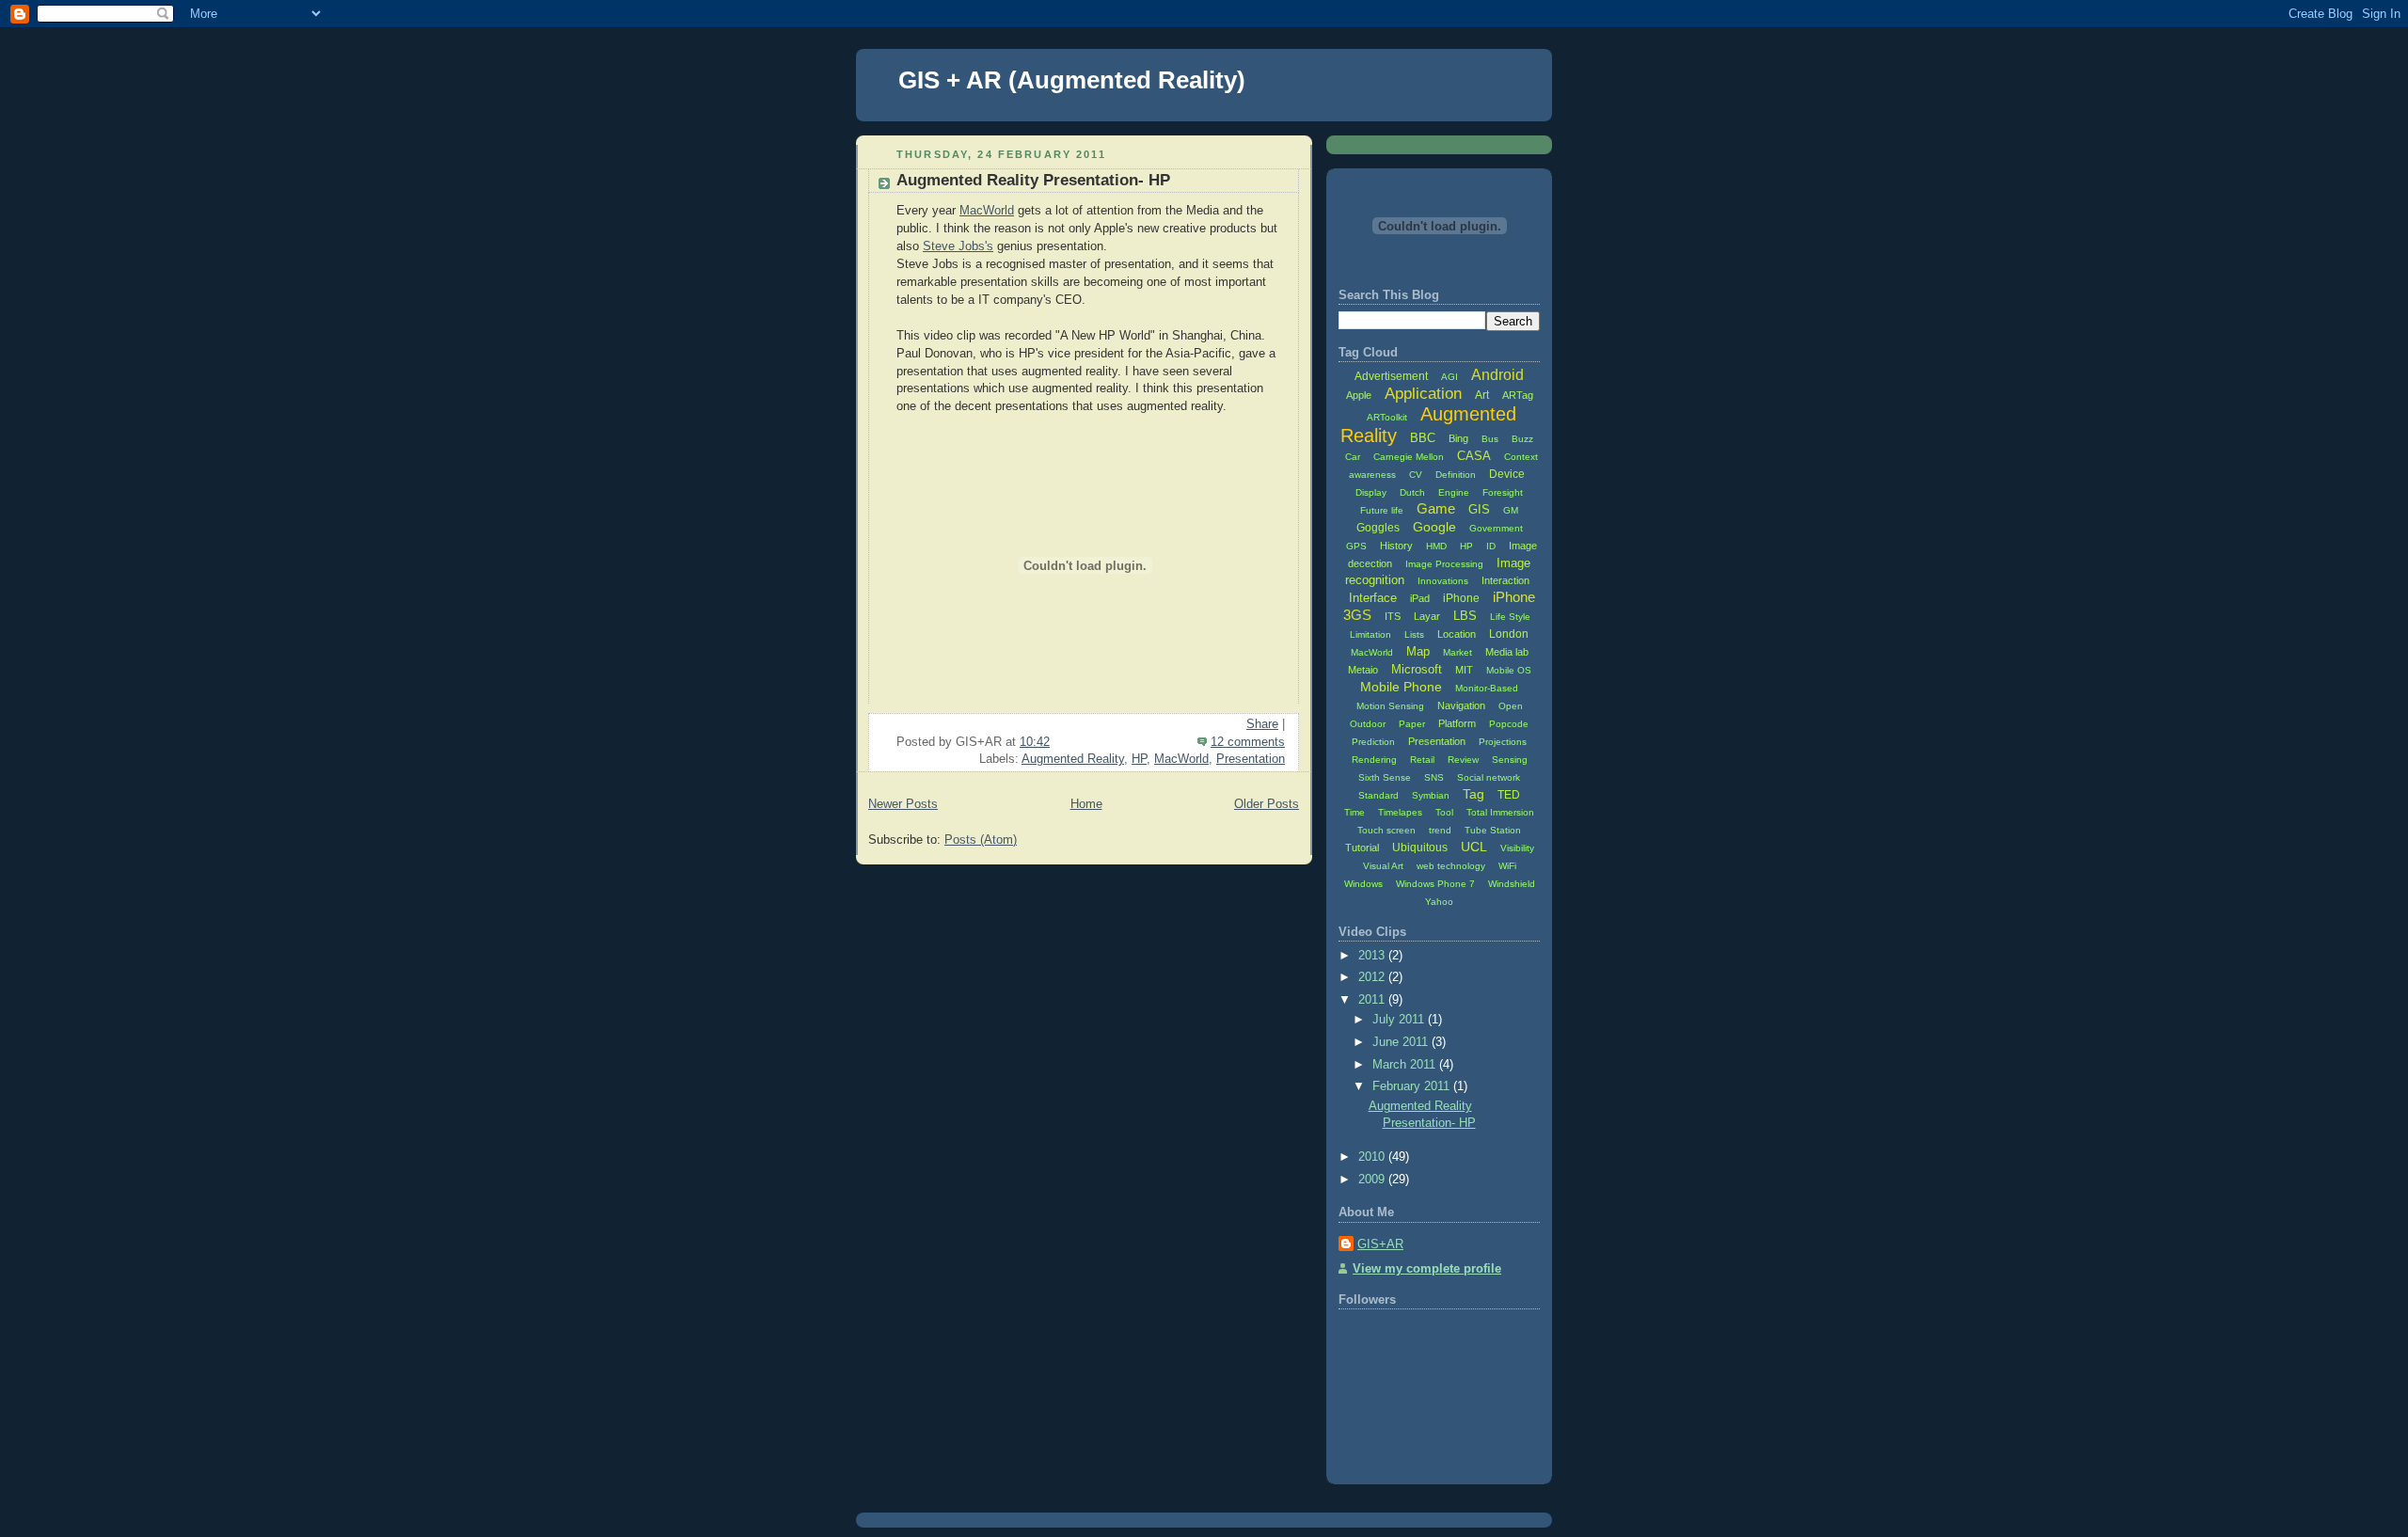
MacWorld (987, 211)
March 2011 (1406, 1065)
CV (1416, 475)
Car (1353, 457)
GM (1511, 510)
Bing (1458, 438)
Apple (1359, 395)
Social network (1489, 777)
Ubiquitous (1420, 848)
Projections (1503, 742)
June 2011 (1402, 1042)
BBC (1423, 438)
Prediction (1373, 742)
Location (1457, 634)
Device (1507, 474)
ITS (1393, 616)
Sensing (1510, 760)
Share (1262, 724)
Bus (1490, 439)
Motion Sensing (1390, 706)
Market (1457, 652)
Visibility (1517, 848)
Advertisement (1391, 376)
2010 (1373, 1157)
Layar (1427, 616)
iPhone (1461, 598)
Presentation (1251, 759)
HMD (1436, 546)
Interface (1373, 598)
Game (1436, 508)
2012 (1373, 977)
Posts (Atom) (981, 840)
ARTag (1518, 395)
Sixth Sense (1385, 777)
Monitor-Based (1487, 688)
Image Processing (1444, 564)
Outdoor (1368, 724)
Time (1354, 812)
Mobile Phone (1401, 687)
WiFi (1507, 866)
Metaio (1363, 670)
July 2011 (1400, 1020)
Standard (1378, 795)
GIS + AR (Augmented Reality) (1072, 80)
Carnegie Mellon (1409, 457)
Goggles (1378, 528)
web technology (1451, 866)
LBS (1465, 616)
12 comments (1248, 742)
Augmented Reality (1073, 759)
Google (1434, 527)
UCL (1474, 847)
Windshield (1512, 884)
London (1509, 634)
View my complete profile (1427, 1269)
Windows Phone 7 (1435, 884)
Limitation (1370, 634)
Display (1371, 492)
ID (1491, 546)
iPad (1420, 598)
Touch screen (1386, 830)
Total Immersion (1500, 812)
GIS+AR (1380, 1244)
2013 (1373, 956)
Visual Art (1383, 866)
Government (1496, 528)
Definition (1456, 475)
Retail (1422, 760)
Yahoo (1439, 902)
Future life (1382, 510)
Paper (1412, 724)
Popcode (1509, 724)
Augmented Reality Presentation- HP (1033, 180)
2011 (1373, 1000)
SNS (1434, 777)
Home (1086, 804)
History (1396, 546)
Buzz (1522, 439)
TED (1509, 795)
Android (1497, 375)
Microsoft (1417, 669)
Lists (1414, 634)
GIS (1479, 509)
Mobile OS (1509, 670)
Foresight (1503, 492)
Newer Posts (903, 804)
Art (1482, 395)
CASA (1474, 456)
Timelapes (1400, 812)
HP (1139, 759)
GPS (1356, 546)
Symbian (1431, 795)
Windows (1363, 884)
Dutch (1412, 492)
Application (1423, 394)
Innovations (1443, 581)
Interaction (1505, 580)
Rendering (1374, 760)
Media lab (1507, 652)
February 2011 (1413, 1086)
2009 (1373, 1180)
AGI (1450, 377)
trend (1440, 830)
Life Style (1510, 617)
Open (1511, 706)
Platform (1457, 723)
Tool (1444, 812)
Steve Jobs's (958, 246)
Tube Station (1493, 830)
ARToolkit (1387, 417)
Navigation (1461, 705)
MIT (1464, 670)
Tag (1473, 794)
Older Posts (1267, 804)
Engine (1454, 492)
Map (1418, 651)
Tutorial (1362, 848)
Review (1463, 760)
